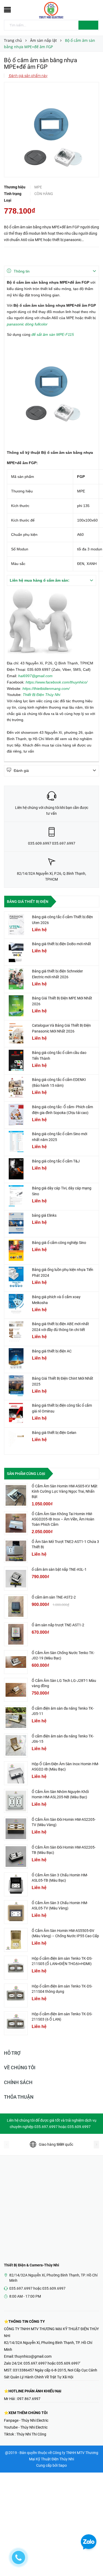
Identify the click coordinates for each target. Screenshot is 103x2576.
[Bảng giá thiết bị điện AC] (16, 1359)
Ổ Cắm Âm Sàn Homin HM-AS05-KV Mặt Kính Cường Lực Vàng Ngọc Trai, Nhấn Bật (65, 1491)
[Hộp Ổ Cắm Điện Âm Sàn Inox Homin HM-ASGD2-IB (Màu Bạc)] (16, 1773)
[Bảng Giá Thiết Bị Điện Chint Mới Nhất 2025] (16, 1386)
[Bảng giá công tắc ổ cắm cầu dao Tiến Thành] (16, 1060)
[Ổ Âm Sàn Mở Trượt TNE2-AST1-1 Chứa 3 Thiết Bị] (16, 1551)
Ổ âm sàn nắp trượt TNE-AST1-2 (58, 1625)
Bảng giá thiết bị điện (28, 902)
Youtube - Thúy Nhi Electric (26, 2427)
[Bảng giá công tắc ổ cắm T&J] (16, 1169)
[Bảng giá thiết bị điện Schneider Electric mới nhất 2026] (16, 979)
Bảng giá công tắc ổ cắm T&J (56, 1161)
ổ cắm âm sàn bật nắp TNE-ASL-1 (59, 1569)
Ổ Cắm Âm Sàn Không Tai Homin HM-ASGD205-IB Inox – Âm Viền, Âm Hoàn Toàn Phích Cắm (63, 1519)
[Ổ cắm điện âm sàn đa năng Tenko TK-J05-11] (16, 1718)
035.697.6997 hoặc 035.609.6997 (37, 2288)
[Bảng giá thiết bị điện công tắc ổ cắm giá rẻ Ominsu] (16, 1413)
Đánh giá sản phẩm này (28, 76)
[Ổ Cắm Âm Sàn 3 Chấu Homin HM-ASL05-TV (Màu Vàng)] (16, 1912)
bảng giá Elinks (44, 1215)
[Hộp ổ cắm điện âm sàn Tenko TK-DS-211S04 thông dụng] (16, 1995)
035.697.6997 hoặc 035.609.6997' (52, 2363)
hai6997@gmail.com (35, 676)
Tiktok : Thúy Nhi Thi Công (25, 2434)
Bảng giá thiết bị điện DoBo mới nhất (62, 944)
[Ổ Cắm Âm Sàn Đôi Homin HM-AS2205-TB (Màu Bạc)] (16, 1857)
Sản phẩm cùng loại (26, 1474)
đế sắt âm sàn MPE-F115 (53, 334)
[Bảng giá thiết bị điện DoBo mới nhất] (16, 952)
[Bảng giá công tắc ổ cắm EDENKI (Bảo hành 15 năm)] (16, 1087)
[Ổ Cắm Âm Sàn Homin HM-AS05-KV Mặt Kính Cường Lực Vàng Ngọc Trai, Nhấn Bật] (16, 1495)
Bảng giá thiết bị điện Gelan (54, 1433)
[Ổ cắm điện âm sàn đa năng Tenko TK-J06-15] (16, 1745)
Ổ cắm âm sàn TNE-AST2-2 (54, 1597)
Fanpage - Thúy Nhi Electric (26, 2420)
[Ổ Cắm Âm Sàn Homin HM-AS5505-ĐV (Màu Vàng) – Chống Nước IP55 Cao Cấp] (16, 1940)
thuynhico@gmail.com (33, 2356)
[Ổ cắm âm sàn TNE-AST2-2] (16, 1606)
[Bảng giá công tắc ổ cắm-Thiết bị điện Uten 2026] (16, 925)
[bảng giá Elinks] (16, 1223)
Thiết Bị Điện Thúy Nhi (41, 695)
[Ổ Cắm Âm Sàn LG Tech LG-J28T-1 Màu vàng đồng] (16, 1690)
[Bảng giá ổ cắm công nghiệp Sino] (16, 1250)
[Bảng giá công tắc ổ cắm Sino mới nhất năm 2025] (16, 1142)
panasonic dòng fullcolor (27, 324)
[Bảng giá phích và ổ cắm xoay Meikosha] (16, 1305)
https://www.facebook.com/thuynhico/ (57, 682)
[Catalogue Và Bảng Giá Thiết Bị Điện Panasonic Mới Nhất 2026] (16, 1033)
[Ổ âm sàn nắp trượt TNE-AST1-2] (16, 1634)
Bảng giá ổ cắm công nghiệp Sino (59, 1243)
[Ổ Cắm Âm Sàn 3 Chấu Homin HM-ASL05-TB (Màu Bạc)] (16, 1884)
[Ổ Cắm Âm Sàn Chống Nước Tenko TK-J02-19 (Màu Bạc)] (16, 1662)
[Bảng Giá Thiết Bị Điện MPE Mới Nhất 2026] (16, 1006)
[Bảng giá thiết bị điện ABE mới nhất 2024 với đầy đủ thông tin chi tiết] (16, 1332)
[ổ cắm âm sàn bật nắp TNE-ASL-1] (16, 1579)
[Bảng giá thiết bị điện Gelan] (16, 1440)
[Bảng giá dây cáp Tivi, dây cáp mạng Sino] (16, 1196)
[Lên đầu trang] (92, 2560)
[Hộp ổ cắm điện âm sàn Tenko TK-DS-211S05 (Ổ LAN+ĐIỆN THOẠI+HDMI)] (16, 1968)
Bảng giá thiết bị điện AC (52, 1351)
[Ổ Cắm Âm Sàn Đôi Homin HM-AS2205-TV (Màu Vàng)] (16, 1829)
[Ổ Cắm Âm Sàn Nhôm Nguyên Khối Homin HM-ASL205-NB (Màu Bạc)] (16, 1801)
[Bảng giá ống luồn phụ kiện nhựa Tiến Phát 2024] (16, 1277)
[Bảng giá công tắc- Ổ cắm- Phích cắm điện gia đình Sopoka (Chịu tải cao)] (16, 1115)
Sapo (63, 2465)
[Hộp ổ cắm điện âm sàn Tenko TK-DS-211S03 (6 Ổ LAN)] (16, 2023)
